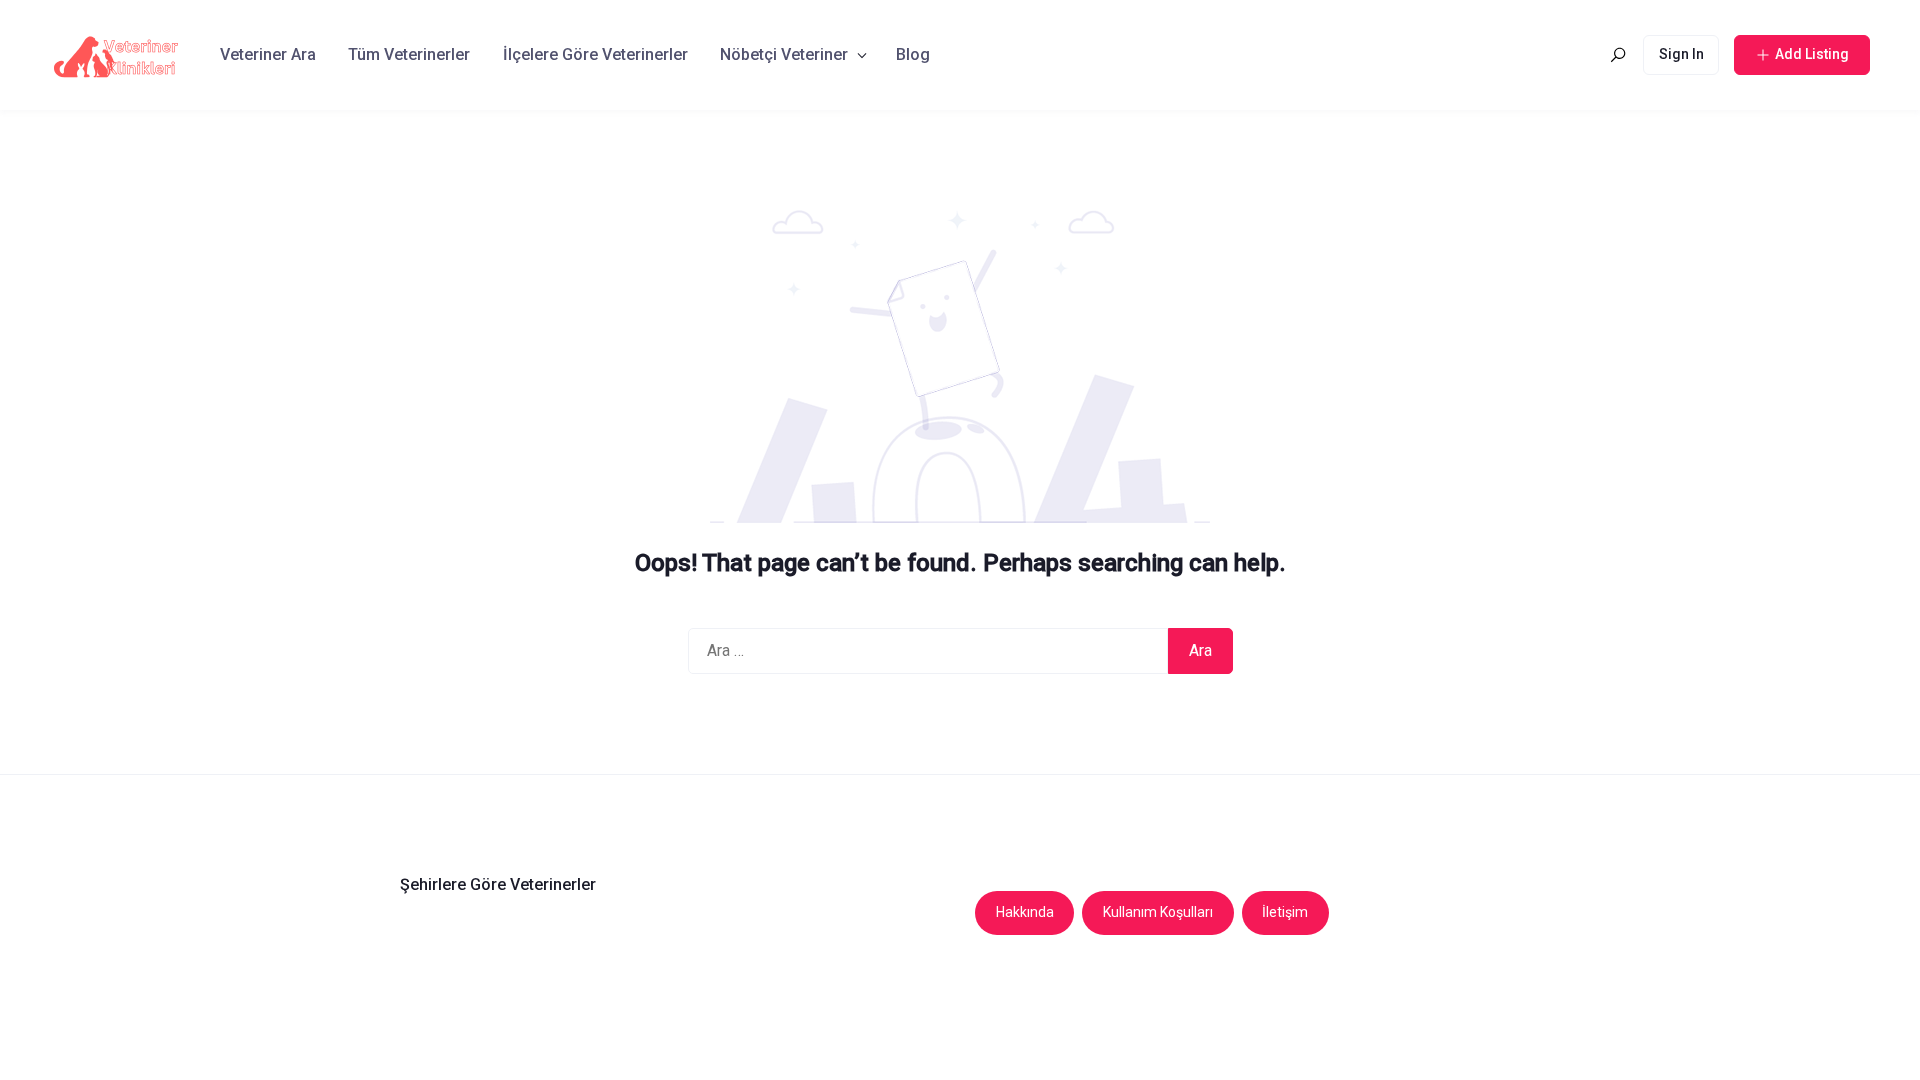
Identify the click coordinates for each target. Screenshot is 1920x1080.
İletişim (1285, 912)
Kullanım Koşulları (1158, 912)
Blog (913, 54)
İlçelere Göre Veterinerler (595, 54)
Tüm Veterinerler (409, 54)
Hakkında (1025, 912)
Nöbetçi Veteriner (784, 54)
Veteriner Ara (268, 54)
